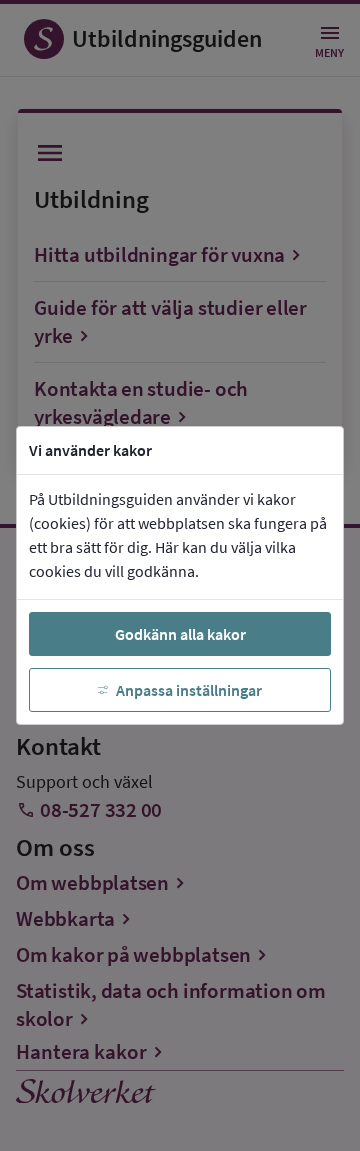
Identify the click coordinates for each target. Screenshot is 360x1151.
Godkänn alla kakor (180, 634)
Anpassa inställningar (189, 690)
